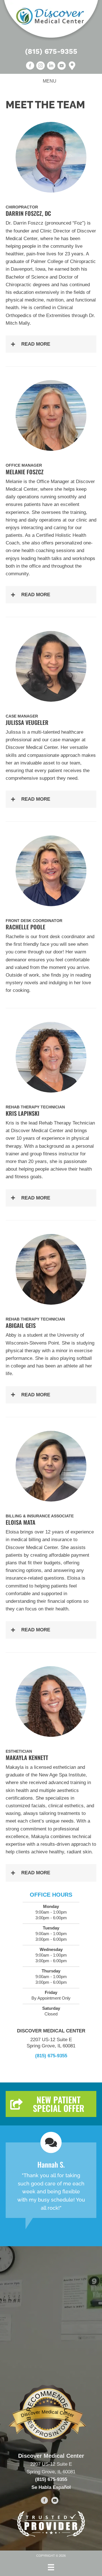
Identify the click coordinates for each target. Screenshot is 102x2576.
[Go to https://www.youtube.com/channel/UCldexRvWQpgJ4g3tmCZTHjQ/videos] (61, 66)
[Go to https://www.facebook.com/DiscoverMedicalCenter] (44, 2501)
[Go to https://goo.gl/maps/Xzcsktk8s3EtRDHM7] (72, 66)
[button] (51, 344)
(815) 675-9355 (51, 51)
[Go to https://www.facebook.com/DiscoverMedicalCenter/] (30, 66)
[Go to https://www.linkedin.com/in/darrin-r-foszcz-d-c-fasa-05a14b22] (51, 66)
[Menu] (51, 2567)
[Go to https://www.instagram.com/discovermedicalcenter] (41, 66)
